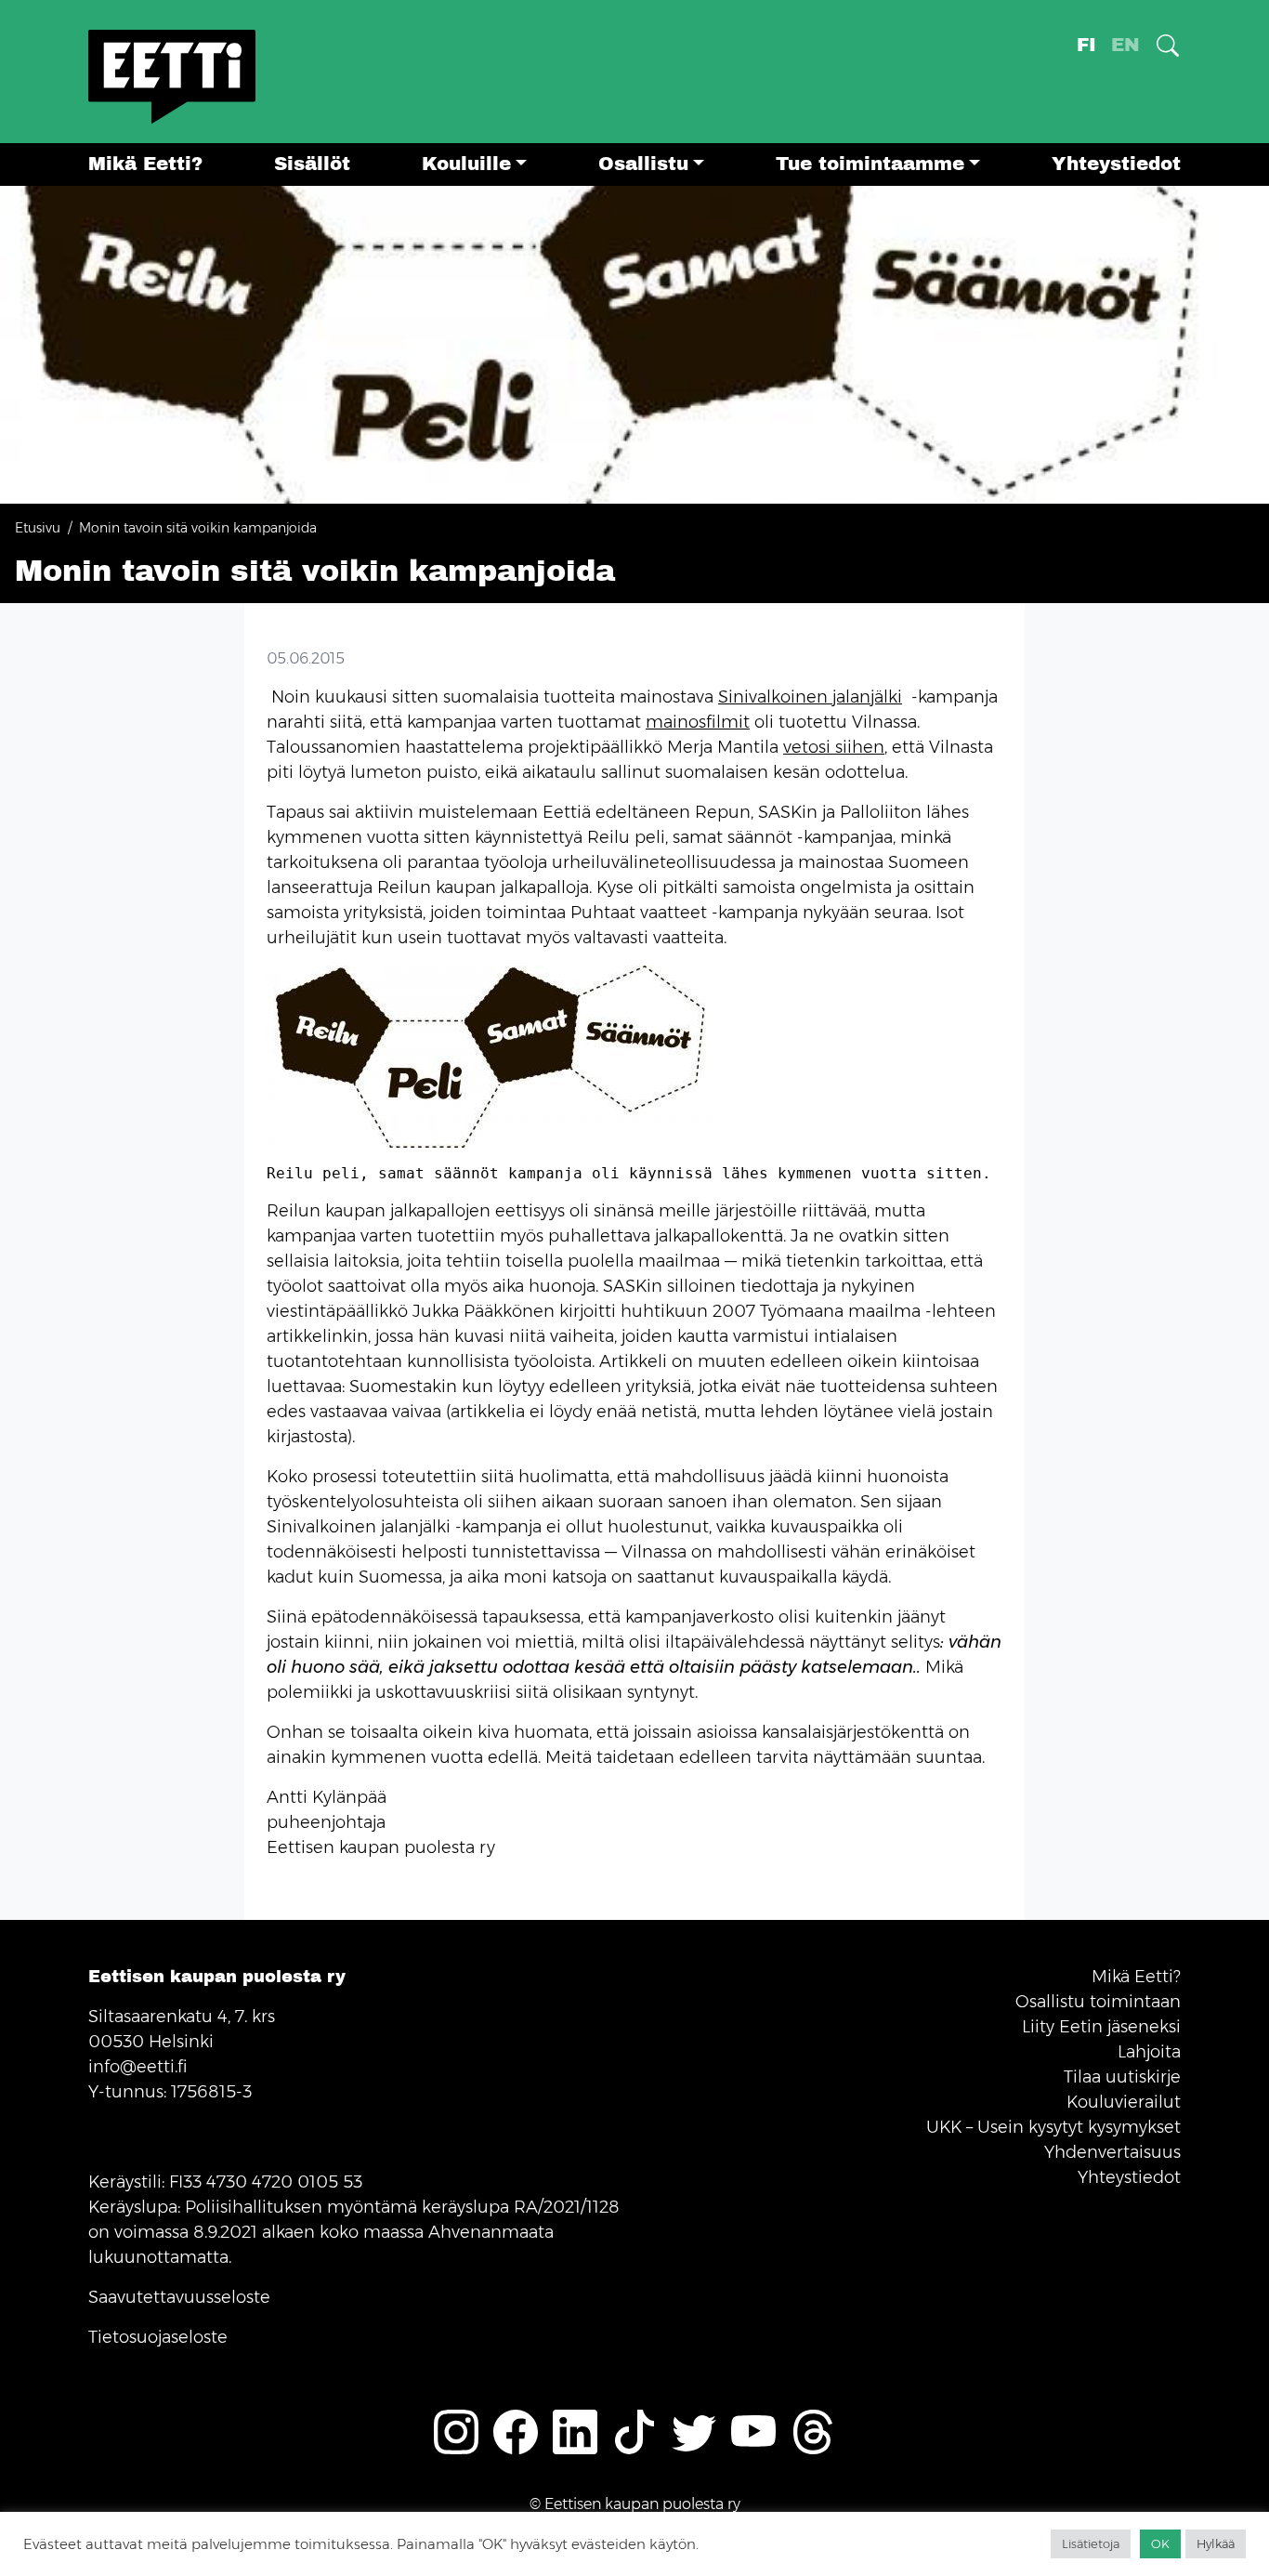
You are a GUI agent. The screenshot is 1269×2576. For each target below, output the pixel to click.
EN (1125, 45)
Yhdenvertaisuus (1112, 2152)
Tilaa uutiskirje (1122, 2077)
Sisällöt (312, 164)
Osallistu (643, 164)
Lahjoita (1149, 2052)
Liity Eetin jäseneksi (1101, 2027)
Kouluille (466, 164)
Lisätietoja (1091, 2543)
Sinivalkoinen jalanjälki (810, 697)
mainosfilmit (698, 722)
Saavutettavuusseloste (179, 2297)
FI (1086, 45)
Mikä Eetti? (145, 164)
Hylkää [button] (1216, 2543)
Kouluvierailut (1124, 2102)
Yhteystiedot (1116, 164)
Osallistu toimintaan (1098, 2002)
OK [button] (1160, 2543)
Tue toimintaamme (870, 164)
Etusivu (38, 528)
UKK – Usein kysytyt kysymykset (1053, 2127)
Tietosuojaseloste (158, 2337)
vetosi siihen (834, 747)
